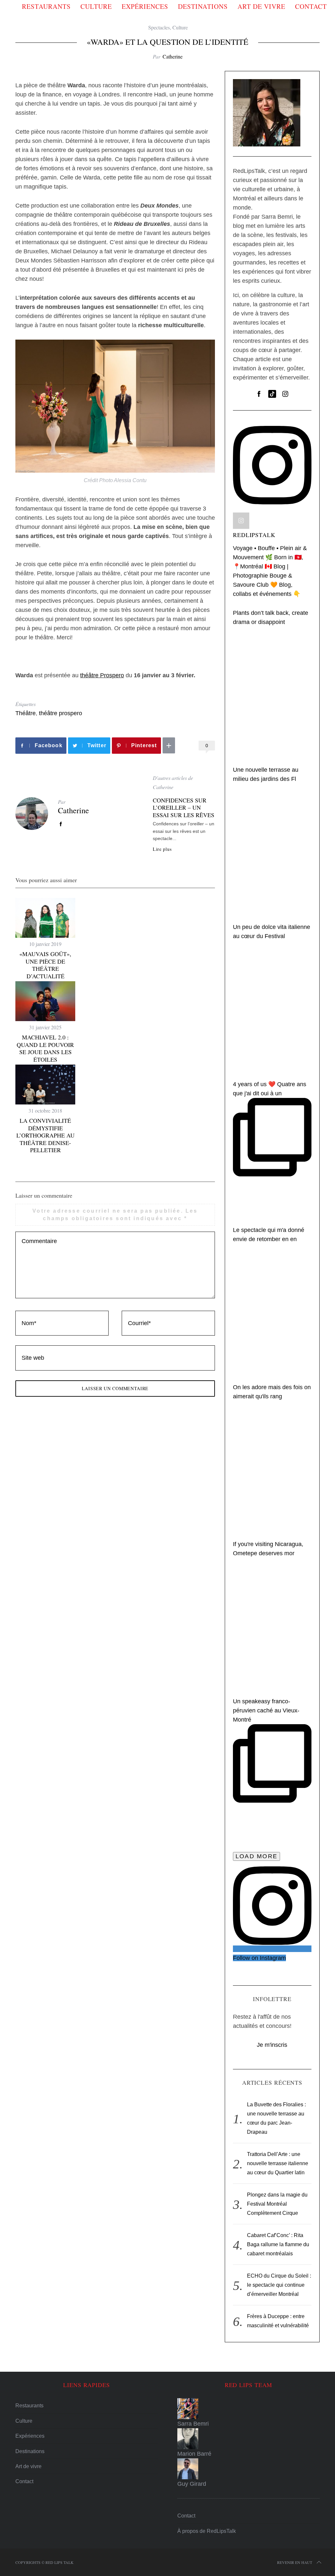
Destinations (203, 6)
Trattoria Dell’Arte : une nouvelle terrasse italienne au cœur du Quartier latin (278, 2163)
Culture (96, 6)
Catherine (173, 56)
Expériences (145, 6)
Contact (311, 6)
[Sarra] (248, 2409)
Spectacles (159, 27)
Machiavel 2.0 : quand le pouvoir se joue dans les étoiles (45, 1048)
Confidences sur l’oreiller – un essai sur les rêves (184, 808)
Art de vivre (261, 6)
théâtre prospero (61, 713)
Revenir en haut (295, 2562)
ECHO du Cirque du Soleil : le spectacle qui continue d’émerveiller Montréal (279, 2285)
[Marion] (248, 2439)
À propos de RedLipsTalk (207, 2531)
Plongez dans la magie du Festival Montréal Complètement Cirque (277, 2204)
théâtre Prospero (102, 675)
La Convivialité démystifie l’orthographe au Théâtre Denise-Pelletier (45, 1135)
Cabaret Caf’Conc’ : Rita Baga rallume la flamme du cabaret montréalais (278, 2244)
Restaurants (46, 6)
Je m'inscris (272, 2045)
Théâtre (26, 713)
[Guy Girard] (248, 2469)
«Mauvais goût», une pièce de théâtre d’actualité (45, 965)
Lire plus (162, 849)
